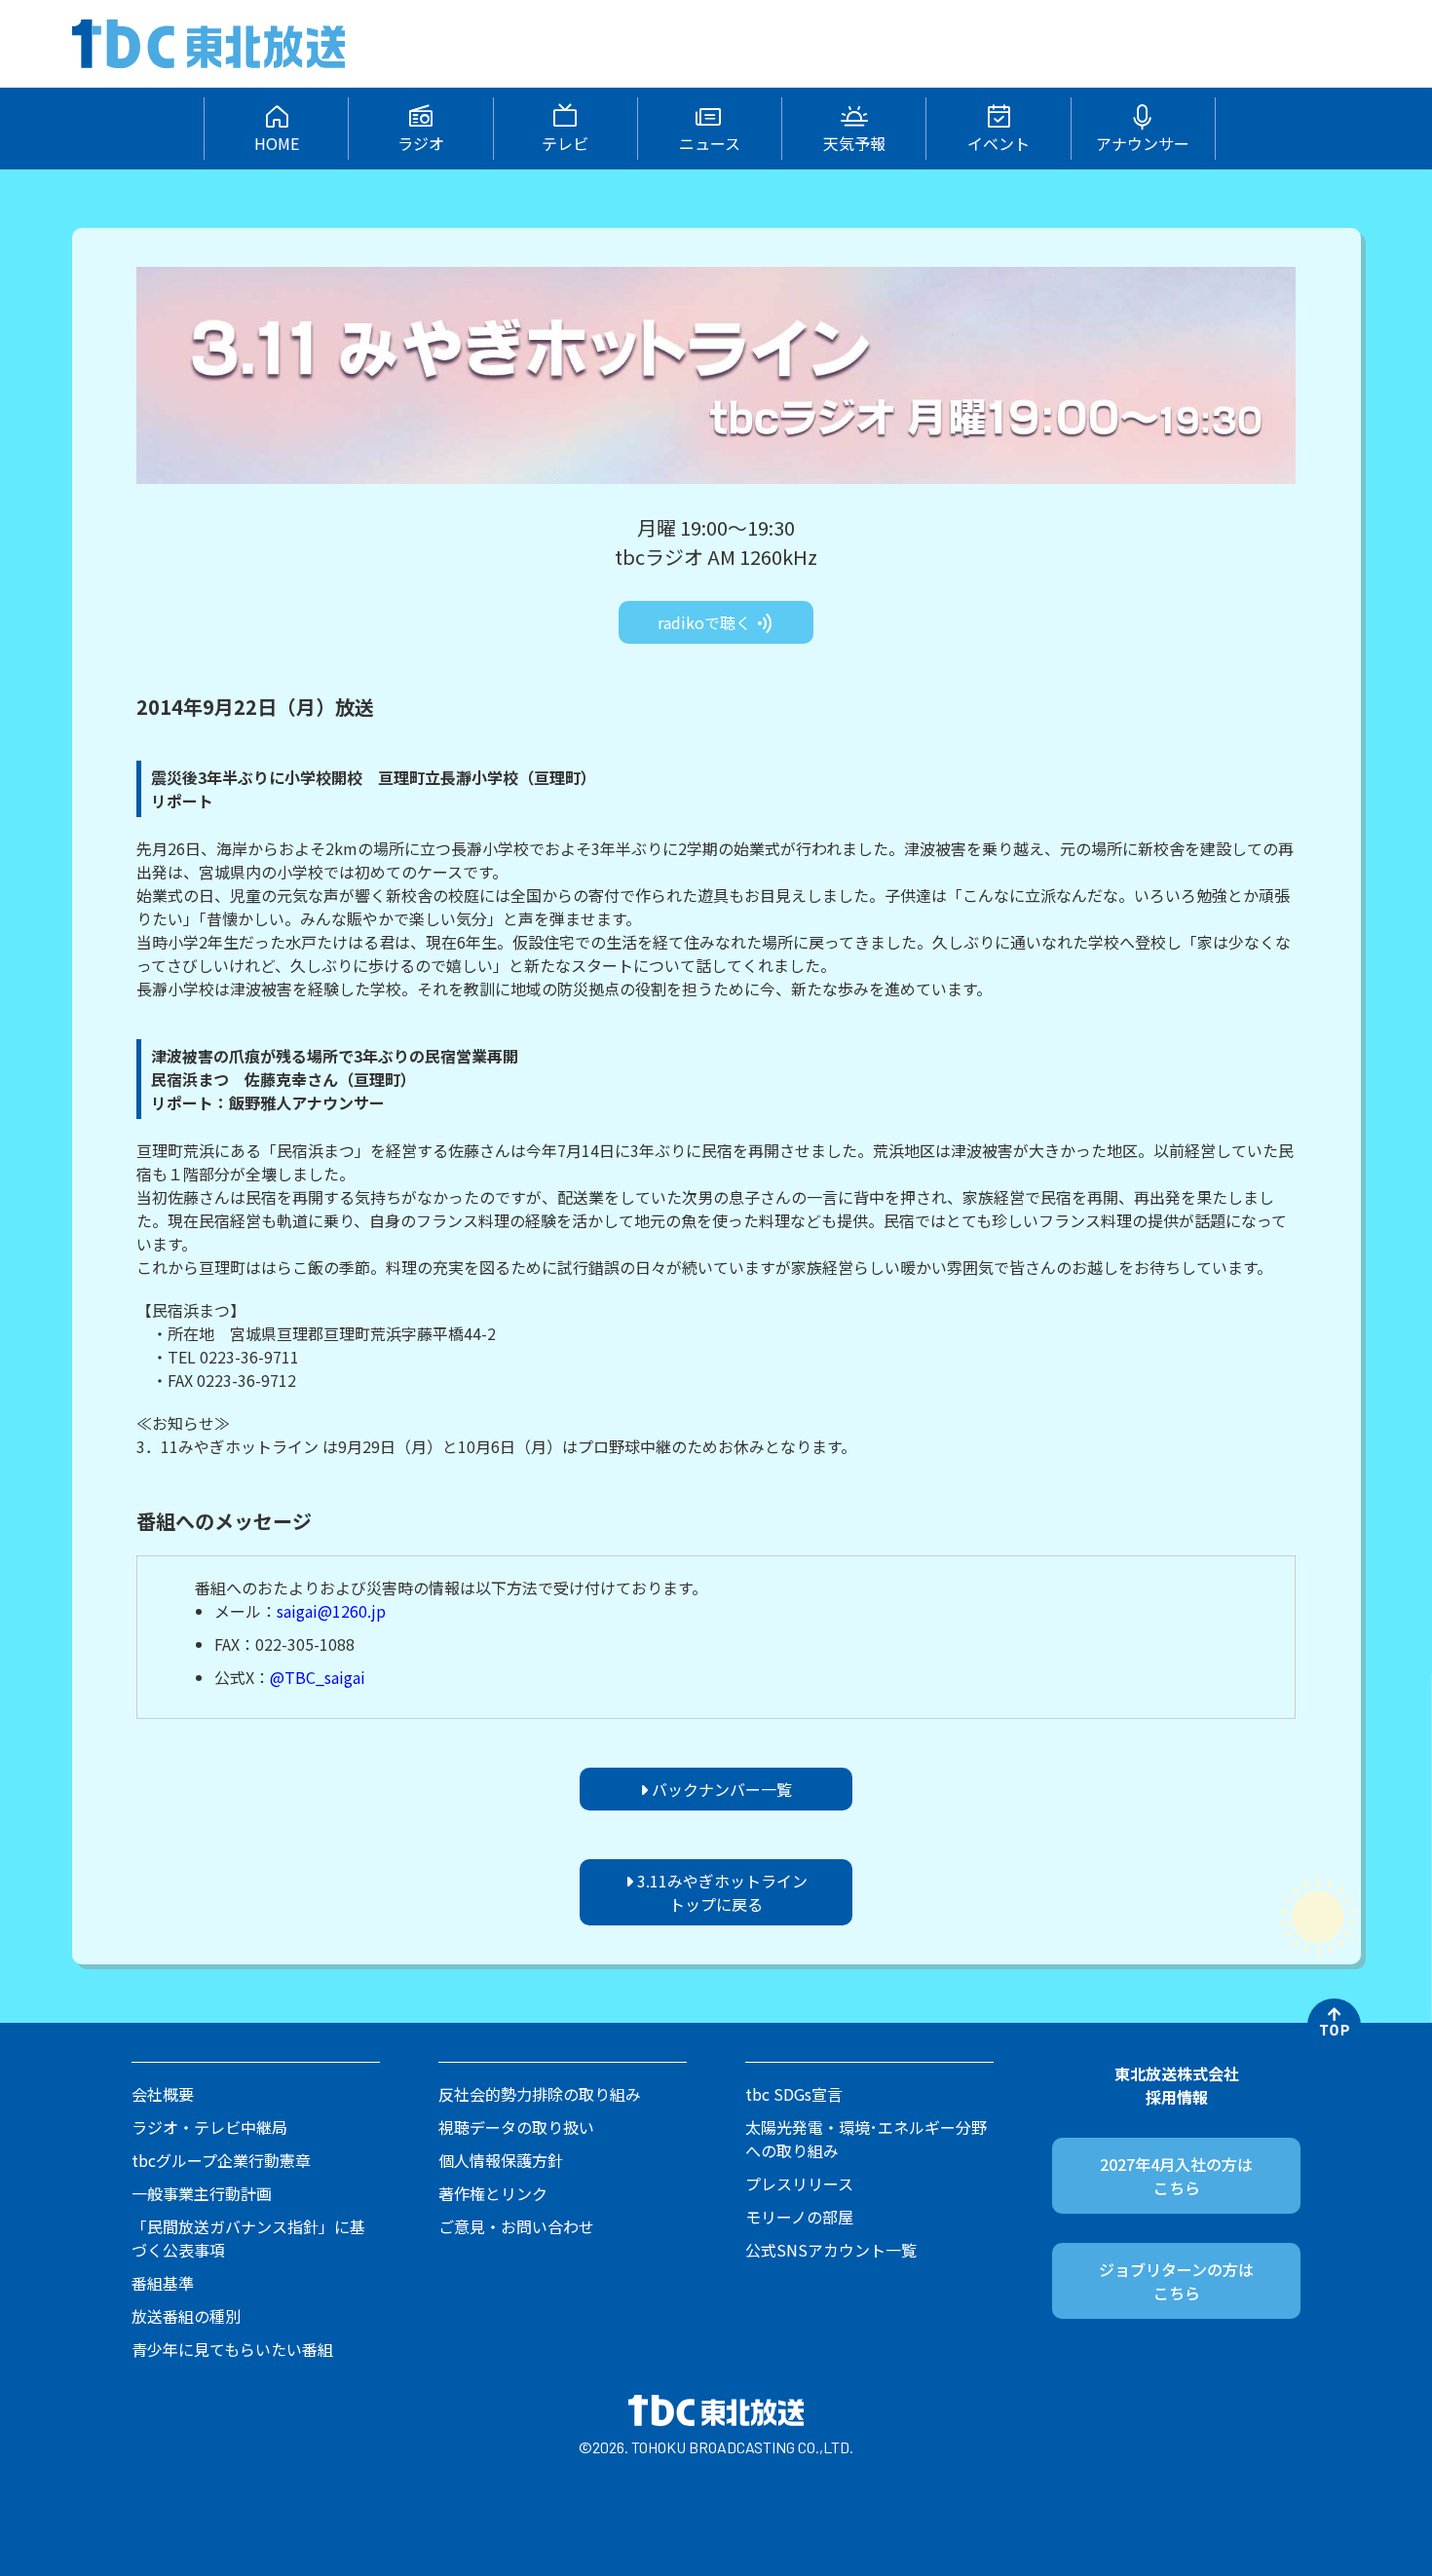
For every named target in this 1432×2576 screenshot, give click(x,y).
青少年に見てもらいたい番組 (232, 2349)
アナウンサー (1143, 143)
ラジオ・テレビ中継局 (209, 2127)
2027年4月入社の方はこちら (1176, 2176)
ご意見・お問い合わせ (516, 2226)
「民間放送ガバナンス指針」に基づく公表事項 (248, 2238)
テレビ (565, 143)
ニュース (710, 143)
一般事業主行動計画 (202, 2193)
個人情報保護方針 (501, 2160)
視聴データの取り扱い (516, 2127)
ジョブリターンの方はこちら (1176, 2281)
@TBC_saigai (318, 1677)
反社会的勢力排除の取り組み (540, 2094)
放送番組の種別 (186, 2316)
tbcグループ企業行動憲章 (221, 2160)
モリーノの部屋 (799, 2217)
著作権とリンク (493, 2193)
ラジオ (421, 143)
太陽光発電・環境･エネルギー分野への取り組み (866, 2139)
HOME (277, 143)
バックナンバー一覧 (720, 1789)
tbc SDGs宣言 (794, 2094)
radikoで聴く (706, 622)
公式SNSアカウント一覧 (831, 2250)
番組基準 (163, 2283)
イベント (999, 143)
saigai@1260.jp (331, 1611)
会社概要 (163, 2094)
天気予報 (854, 143)
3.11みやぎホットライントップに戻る (720, 1892)
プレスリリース (799, 2184)
